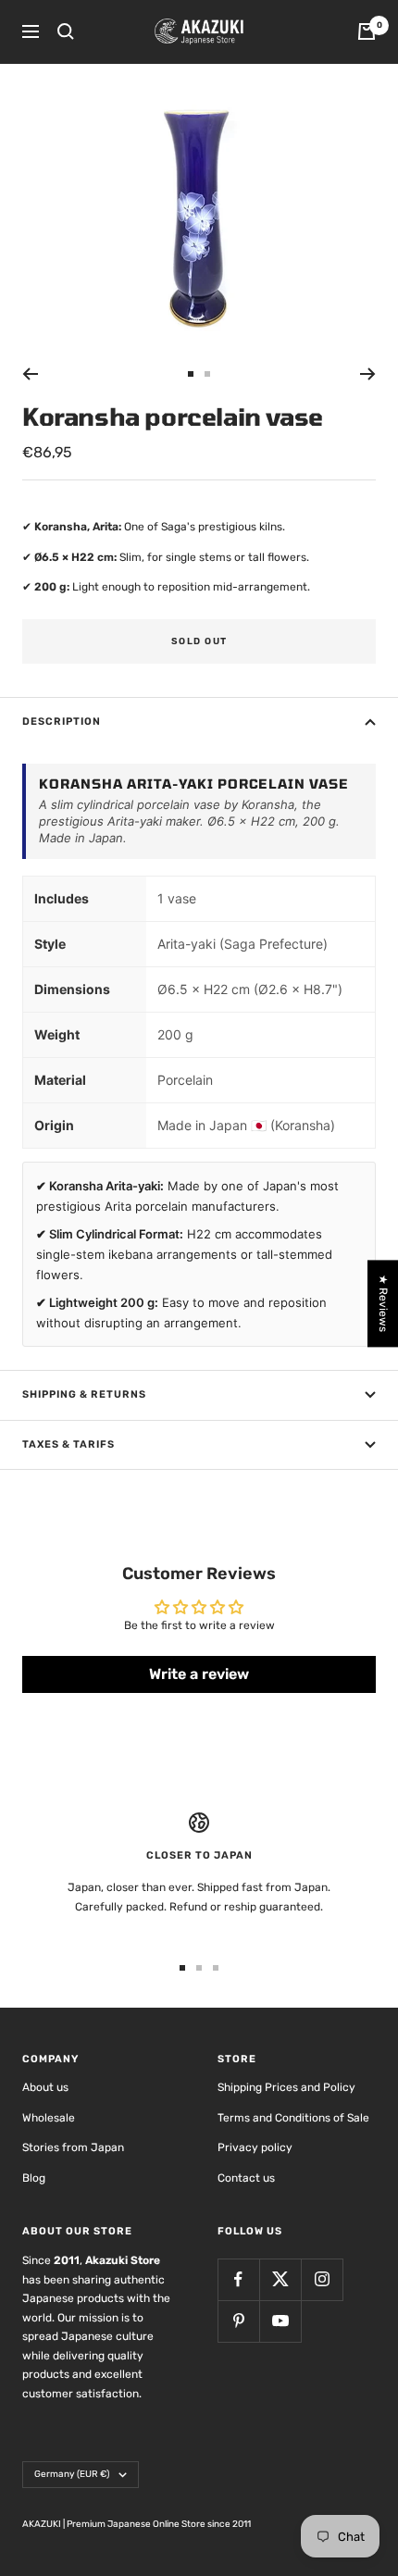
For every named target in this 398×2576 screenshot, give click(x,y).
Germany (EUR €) (72, 2474)
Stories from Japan (73, 2147)
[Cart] (367, 31)
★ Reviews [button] (383, 1303)
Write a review (199, 1674)
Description (62, 722)
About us (45, 2087)
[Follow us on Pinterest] (238, 2321)
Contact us (246, 2178)
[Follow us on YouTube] (280, 2321)
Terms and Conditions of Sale (293, 2118)
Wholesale (49, 2118)
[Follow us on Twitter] (280, 2279)
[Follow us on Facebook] (238, 2279)
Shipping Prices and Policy (286, 2087)
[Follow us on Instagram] (322, 2279)
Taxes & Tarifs (68, 1444)
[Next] (368, 374)
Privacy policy (255, 2147)
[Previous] (30, 374)
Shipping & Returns (84, 1394)
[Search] (66, 31)
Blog (34, 2178)
